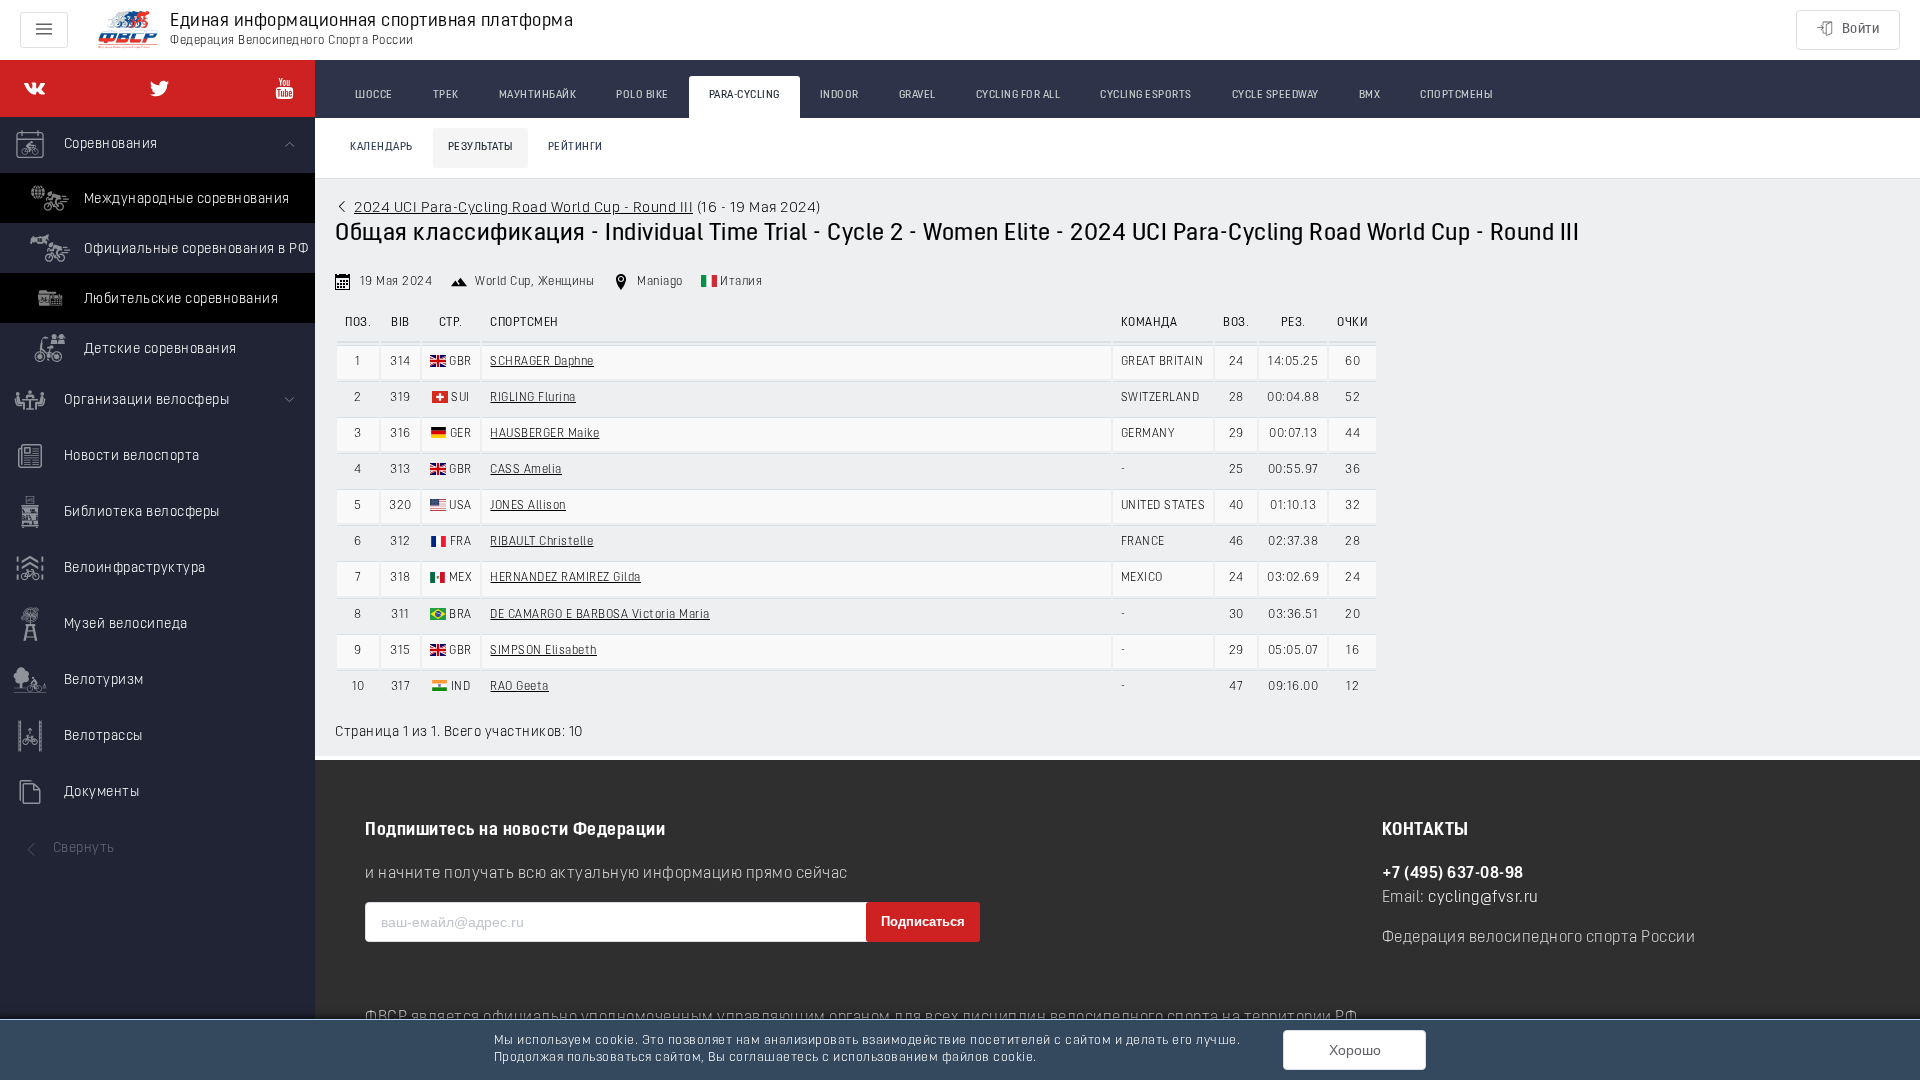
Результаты (480, 147)
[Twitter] (159, 88)
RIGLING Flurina (533, 398)
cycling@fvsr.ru (1483, 898)
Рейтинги (575, 147)
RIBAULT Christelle (541, 542)
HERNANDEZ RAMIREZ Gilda (565, 578)
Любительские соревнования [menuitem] (179, 299)
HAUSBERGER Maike (544, 434)
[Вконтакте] (34, 88)
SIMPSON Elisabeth (543, 651)
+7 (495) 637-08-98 (1453, 874)
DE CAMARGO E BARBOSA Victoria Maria (600, 615)
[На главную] (128, 30)
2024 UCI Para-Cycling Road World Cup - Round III (523, 208)
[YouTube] (284, 88)
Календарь (381, 147)
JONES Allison (528, 506)
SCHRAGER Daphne (542, 362)
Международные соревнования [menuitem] (185, 199)
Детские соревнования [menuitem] (158, 349)
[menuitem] (157, 245)
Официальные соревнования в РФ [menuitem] (194, 249)
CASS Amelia (526, 470)
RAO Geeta (519, 687)
